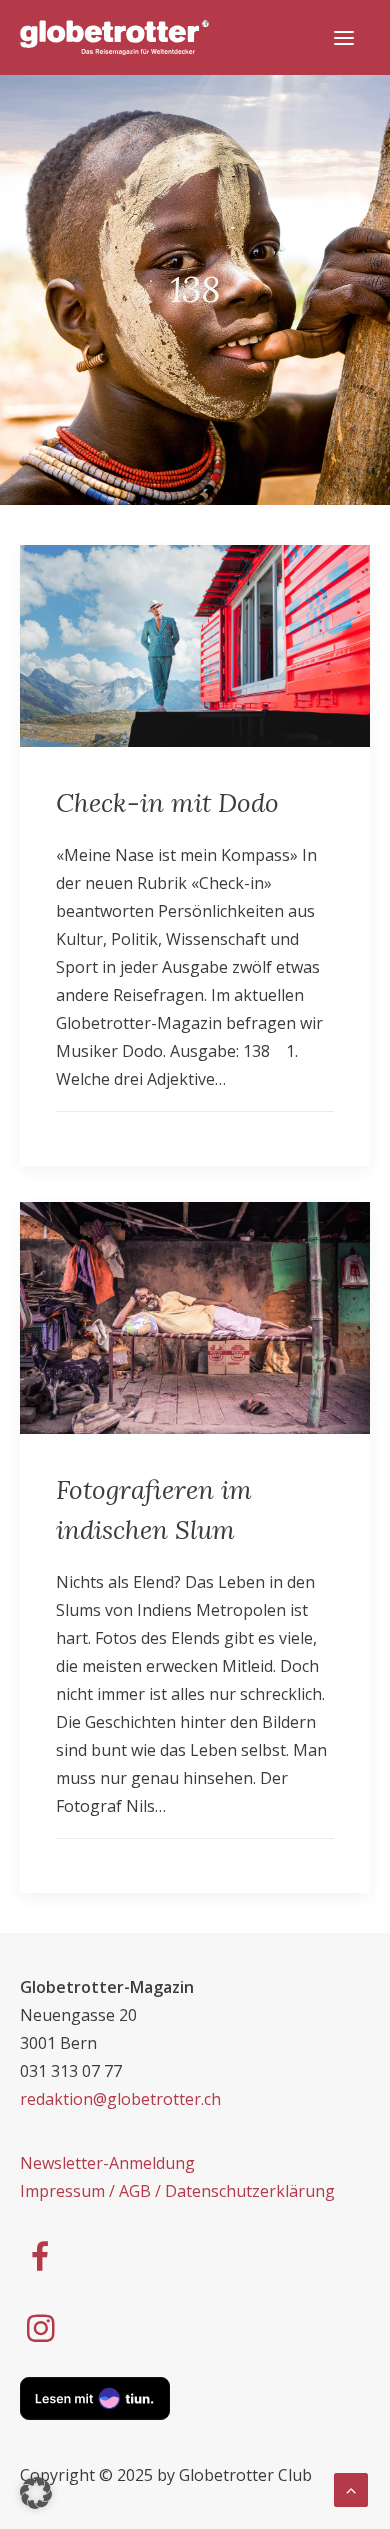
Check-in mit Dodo (167, 802)
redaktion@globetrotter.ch (120, 2099)
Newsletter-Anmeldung (107, 2163)
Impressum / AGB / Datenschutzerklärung (177, 2191)
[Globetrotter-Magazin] (114, 37)
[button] (36, 2493)
